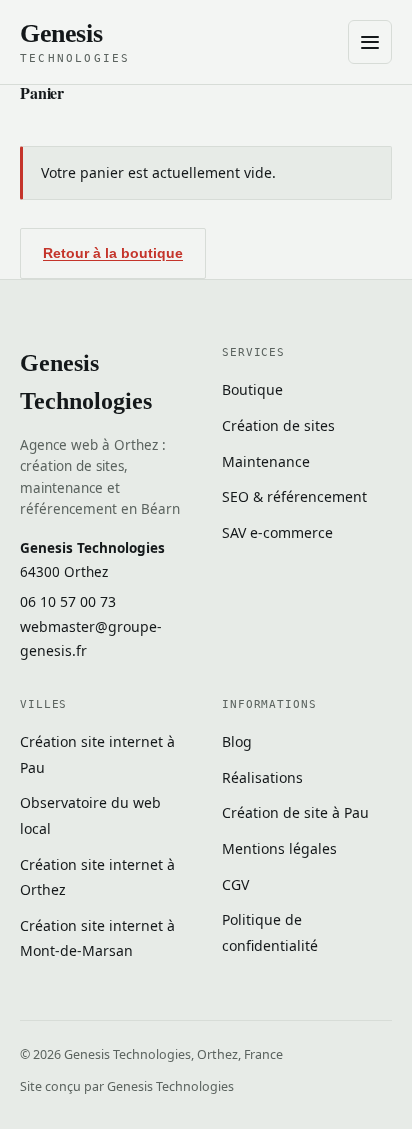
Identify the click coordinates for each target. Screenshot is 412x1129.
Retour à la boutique (113, 253)
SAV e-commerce (277, 532)
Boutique (252, 389)
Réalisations (262, 777)
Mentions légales (279, 848)
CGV (235, 884)
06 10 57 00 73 (68, 601)
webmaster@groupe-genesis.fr (91, 639)
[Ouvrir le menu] (370, 42)
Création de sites (278, 425)
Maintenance (266, 461)
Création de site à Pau (295, 812)
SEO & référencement (294, 496)
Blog (237, 741)
